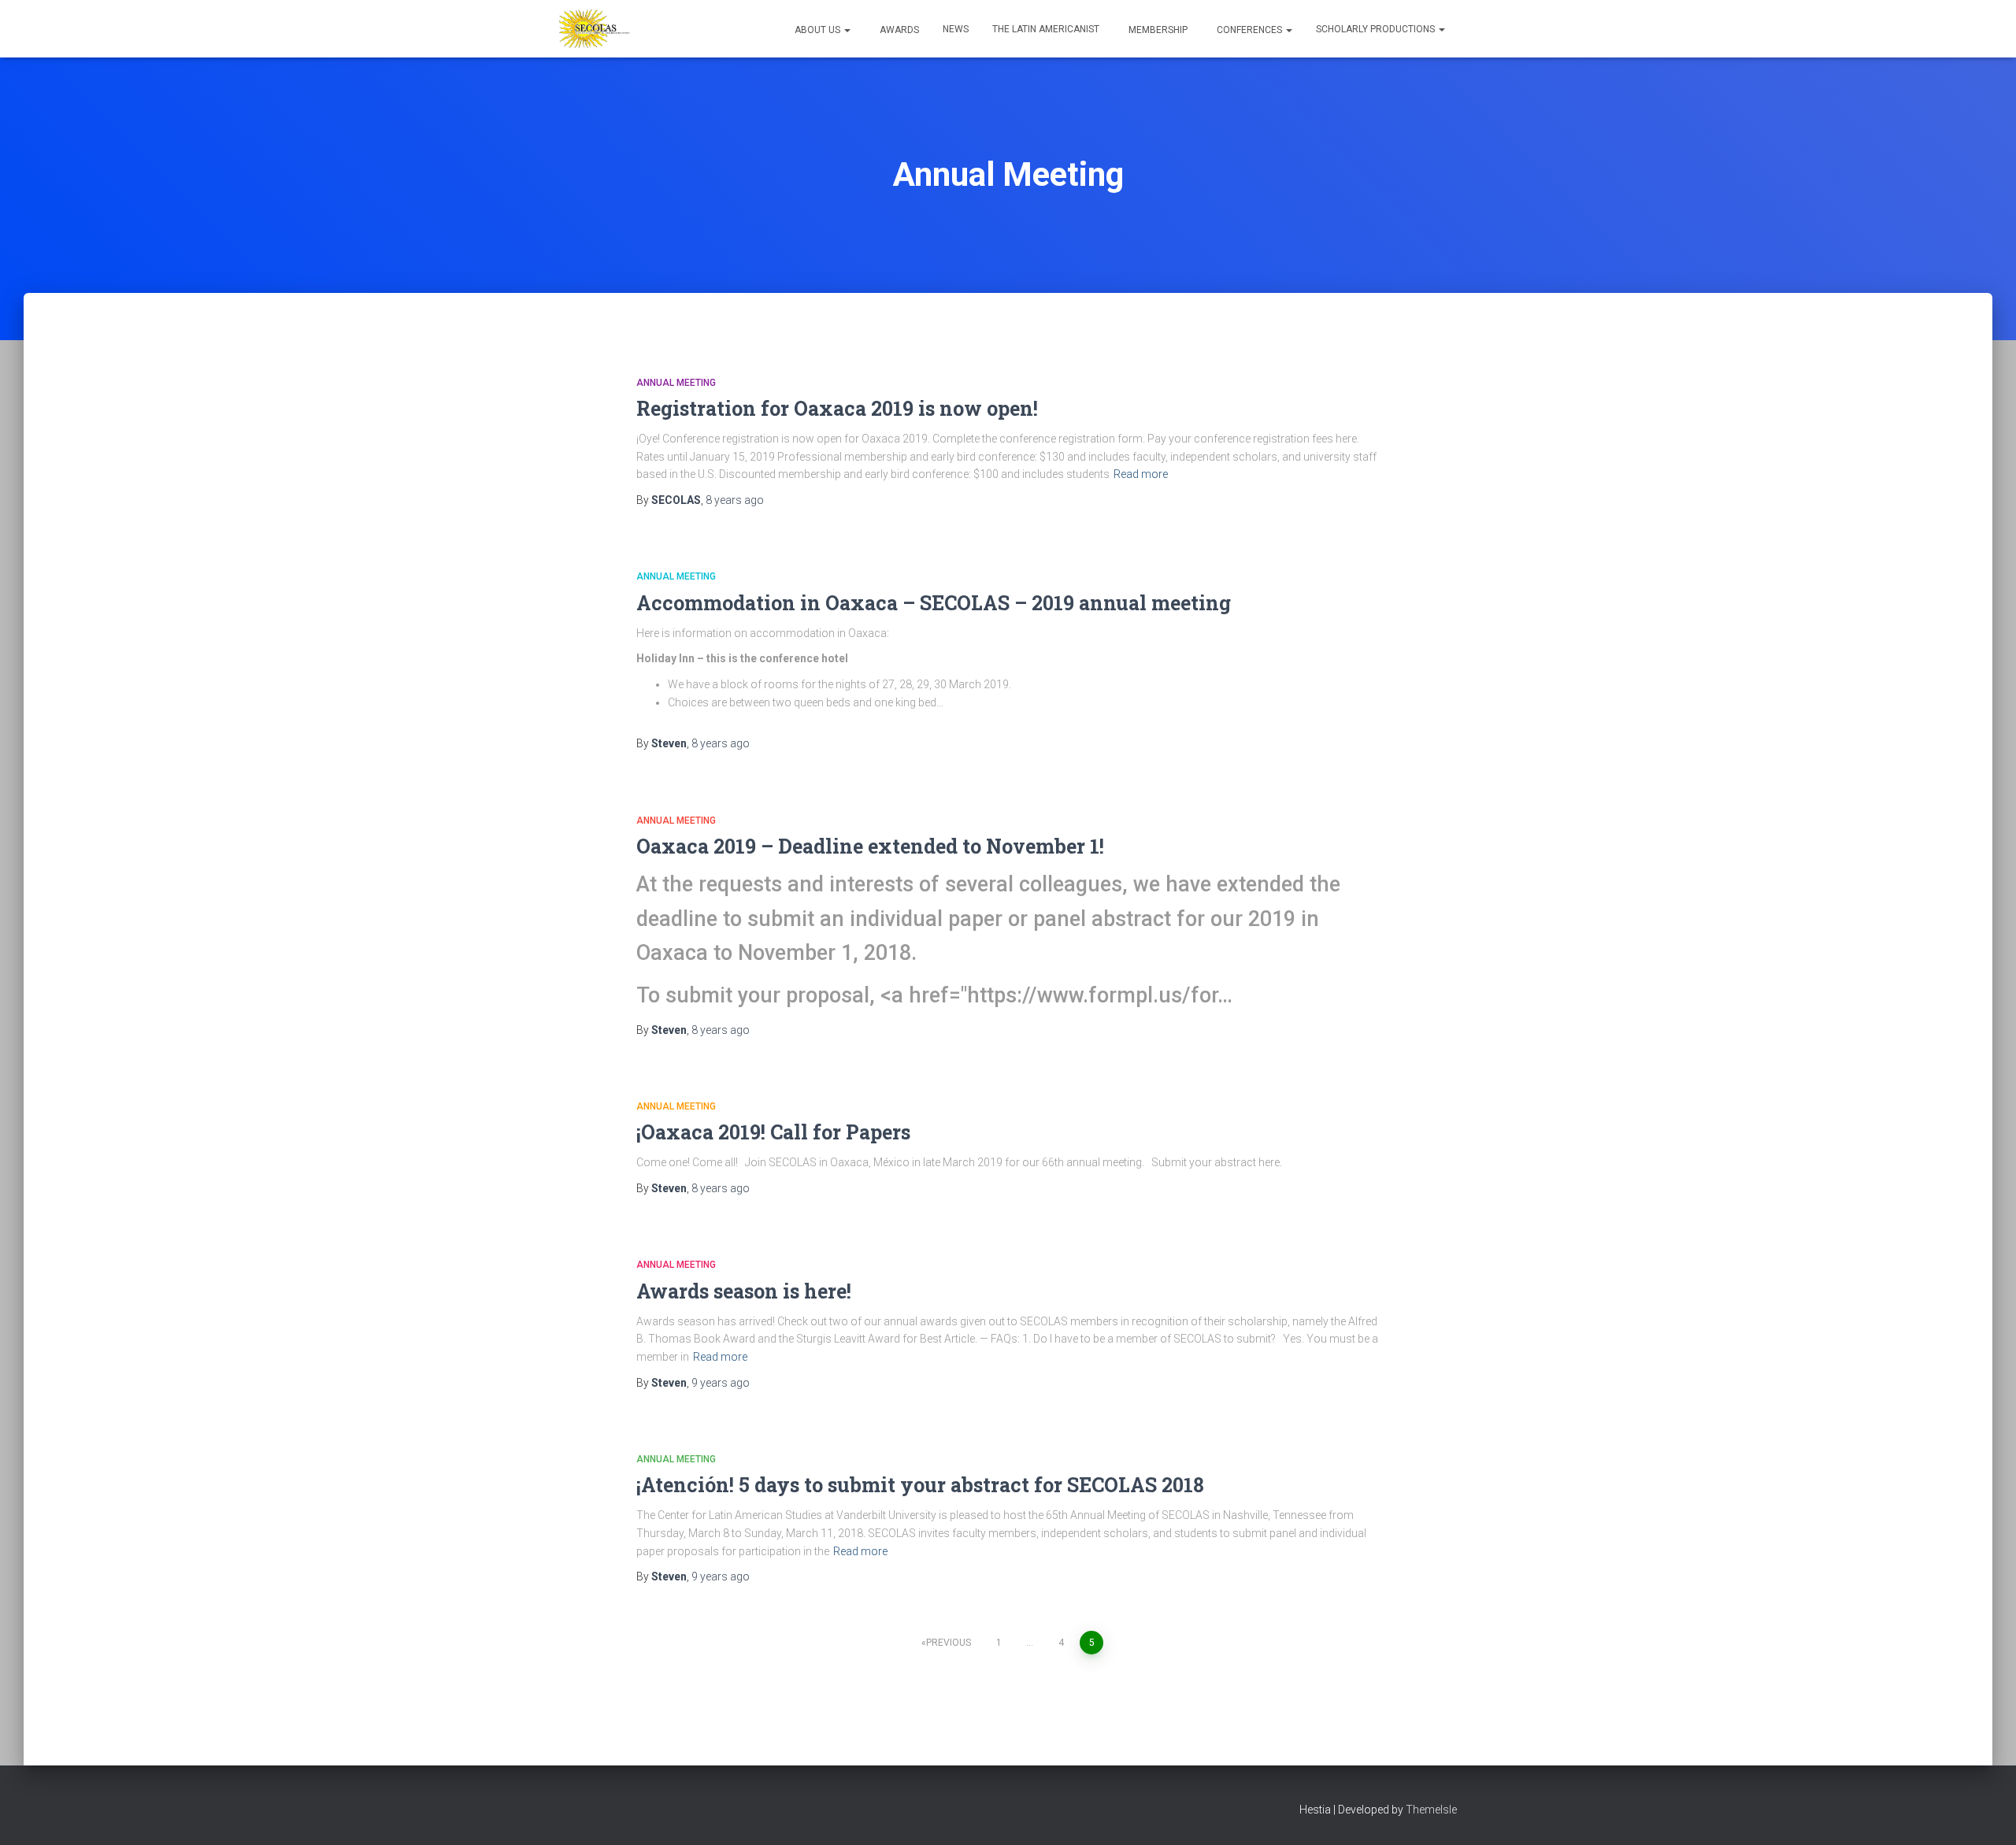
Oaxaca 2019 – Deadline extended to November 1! (870, 846)
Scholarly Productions (1377, 29)
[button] (847, 30)
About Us (817, 30)
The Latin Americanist (1046, 29)
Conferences (1249, 30)
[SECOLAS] (595, 29)
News (956, 29)
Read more (1141, 474)
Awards (898, 30)
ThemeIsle (1431, 1810)
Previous (949, 1643)
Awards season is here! (744, 1291)
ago (735, 500)
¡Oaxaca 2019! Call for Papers (773, 1132)
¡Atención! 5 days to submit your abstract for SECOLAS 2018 (920, 1485)
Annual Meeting (676, 383)
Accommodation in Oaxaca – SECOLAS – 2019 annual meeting (934, 603)
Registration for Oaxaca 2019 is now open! (837, 408)
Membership (1157, 30)
